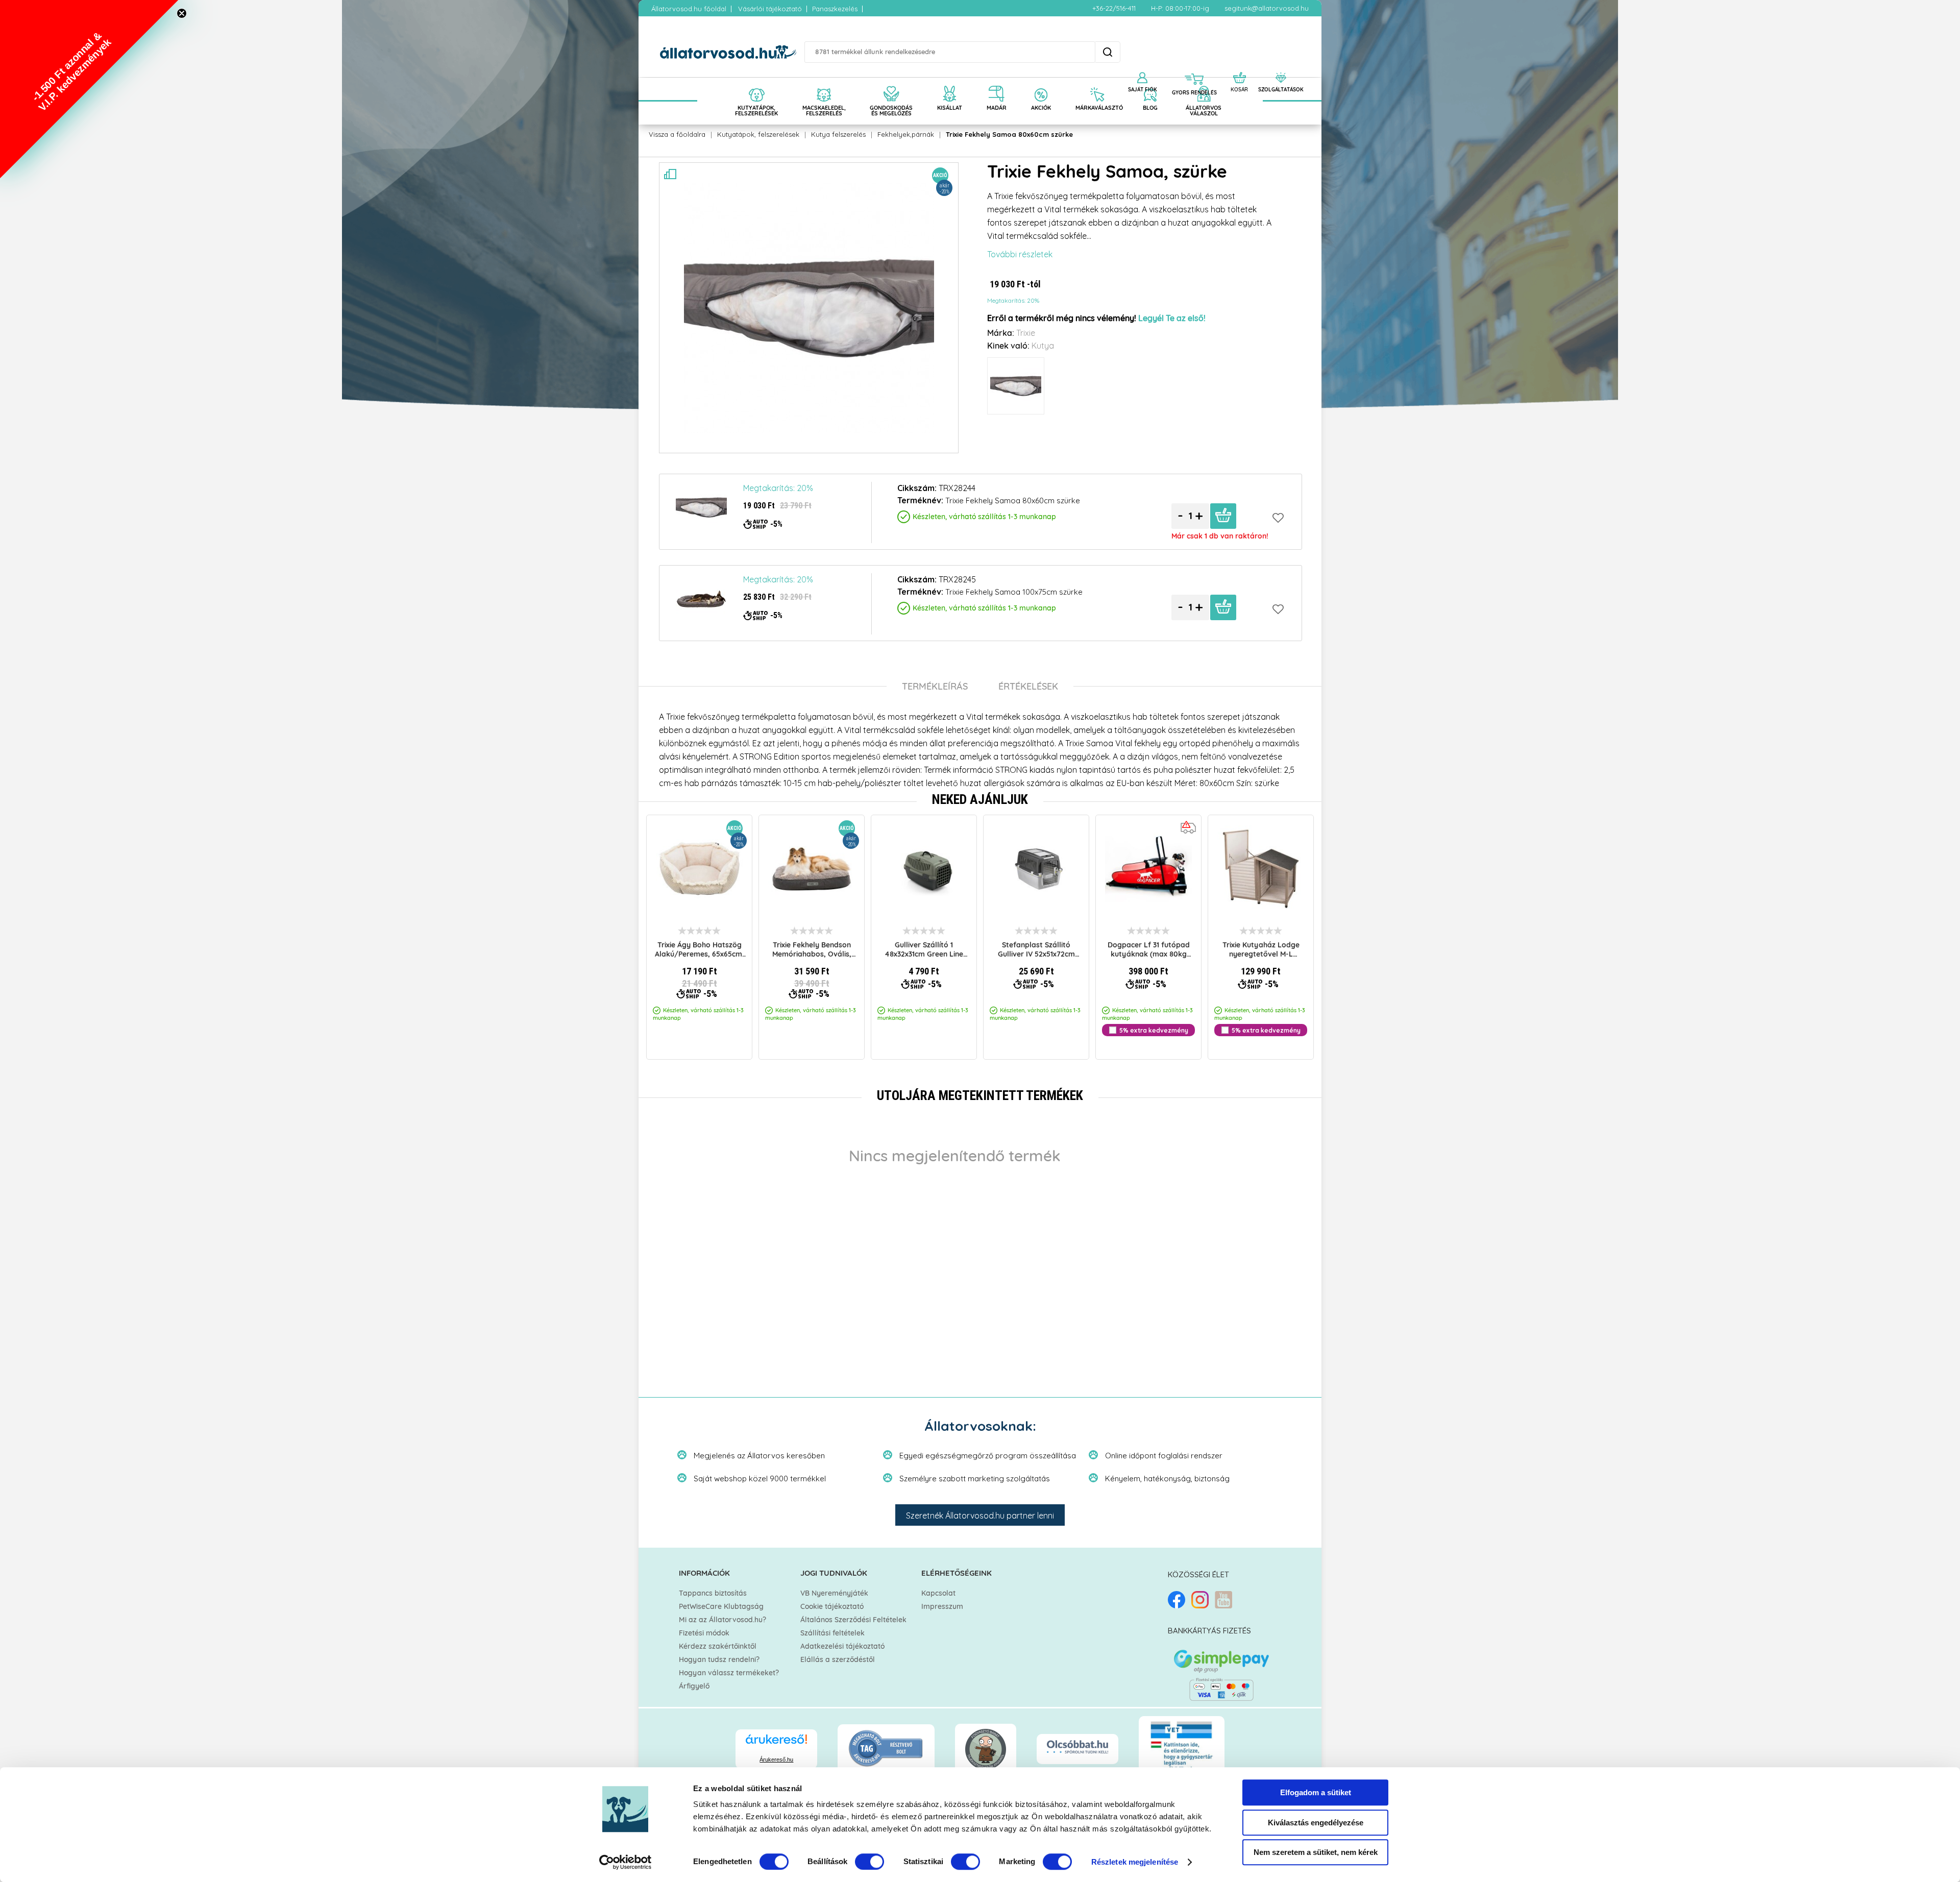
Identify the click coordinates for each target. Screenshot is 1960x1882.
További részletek (1020, 254)
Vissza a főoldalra (677, 134)
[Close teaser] (182, 13)
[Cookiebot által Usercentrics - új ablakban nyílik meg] (626, 1862)
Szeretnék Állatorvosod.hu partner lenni (980, 1516)
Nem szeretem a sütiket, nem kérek (1316, 1852)
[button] (89, 89)
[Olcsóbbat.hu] (1077, 1748)
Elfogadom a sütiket (1316, 1792)
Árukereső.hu (776, 1759)
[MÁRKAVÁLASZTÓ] (1097, 83)
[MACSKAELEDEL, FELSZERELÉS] (824, 83)
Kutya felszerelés (838, 134)
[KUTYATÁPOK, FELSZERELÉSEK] (756, 83)
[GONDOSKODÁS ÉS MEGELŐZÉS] (891, 83)
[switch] (869, 1862)
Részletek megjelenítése (1135, 1862)
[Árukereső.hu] (776, 1744)
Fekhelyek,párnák (906, 134)
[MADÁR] (997, 83)
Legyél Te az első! (1172, 319)
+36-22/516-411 (1114, 8)
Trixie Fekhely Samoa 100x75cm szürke (1014, 592)
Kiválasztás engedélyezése (1316, 1823)
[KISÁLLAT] (950, 83)
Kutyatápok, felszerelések (758, 134)
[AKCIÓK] (1041, 83)
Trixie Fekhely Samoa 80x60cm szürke (1009, 134)
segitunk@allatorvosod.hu (1267, 8)
